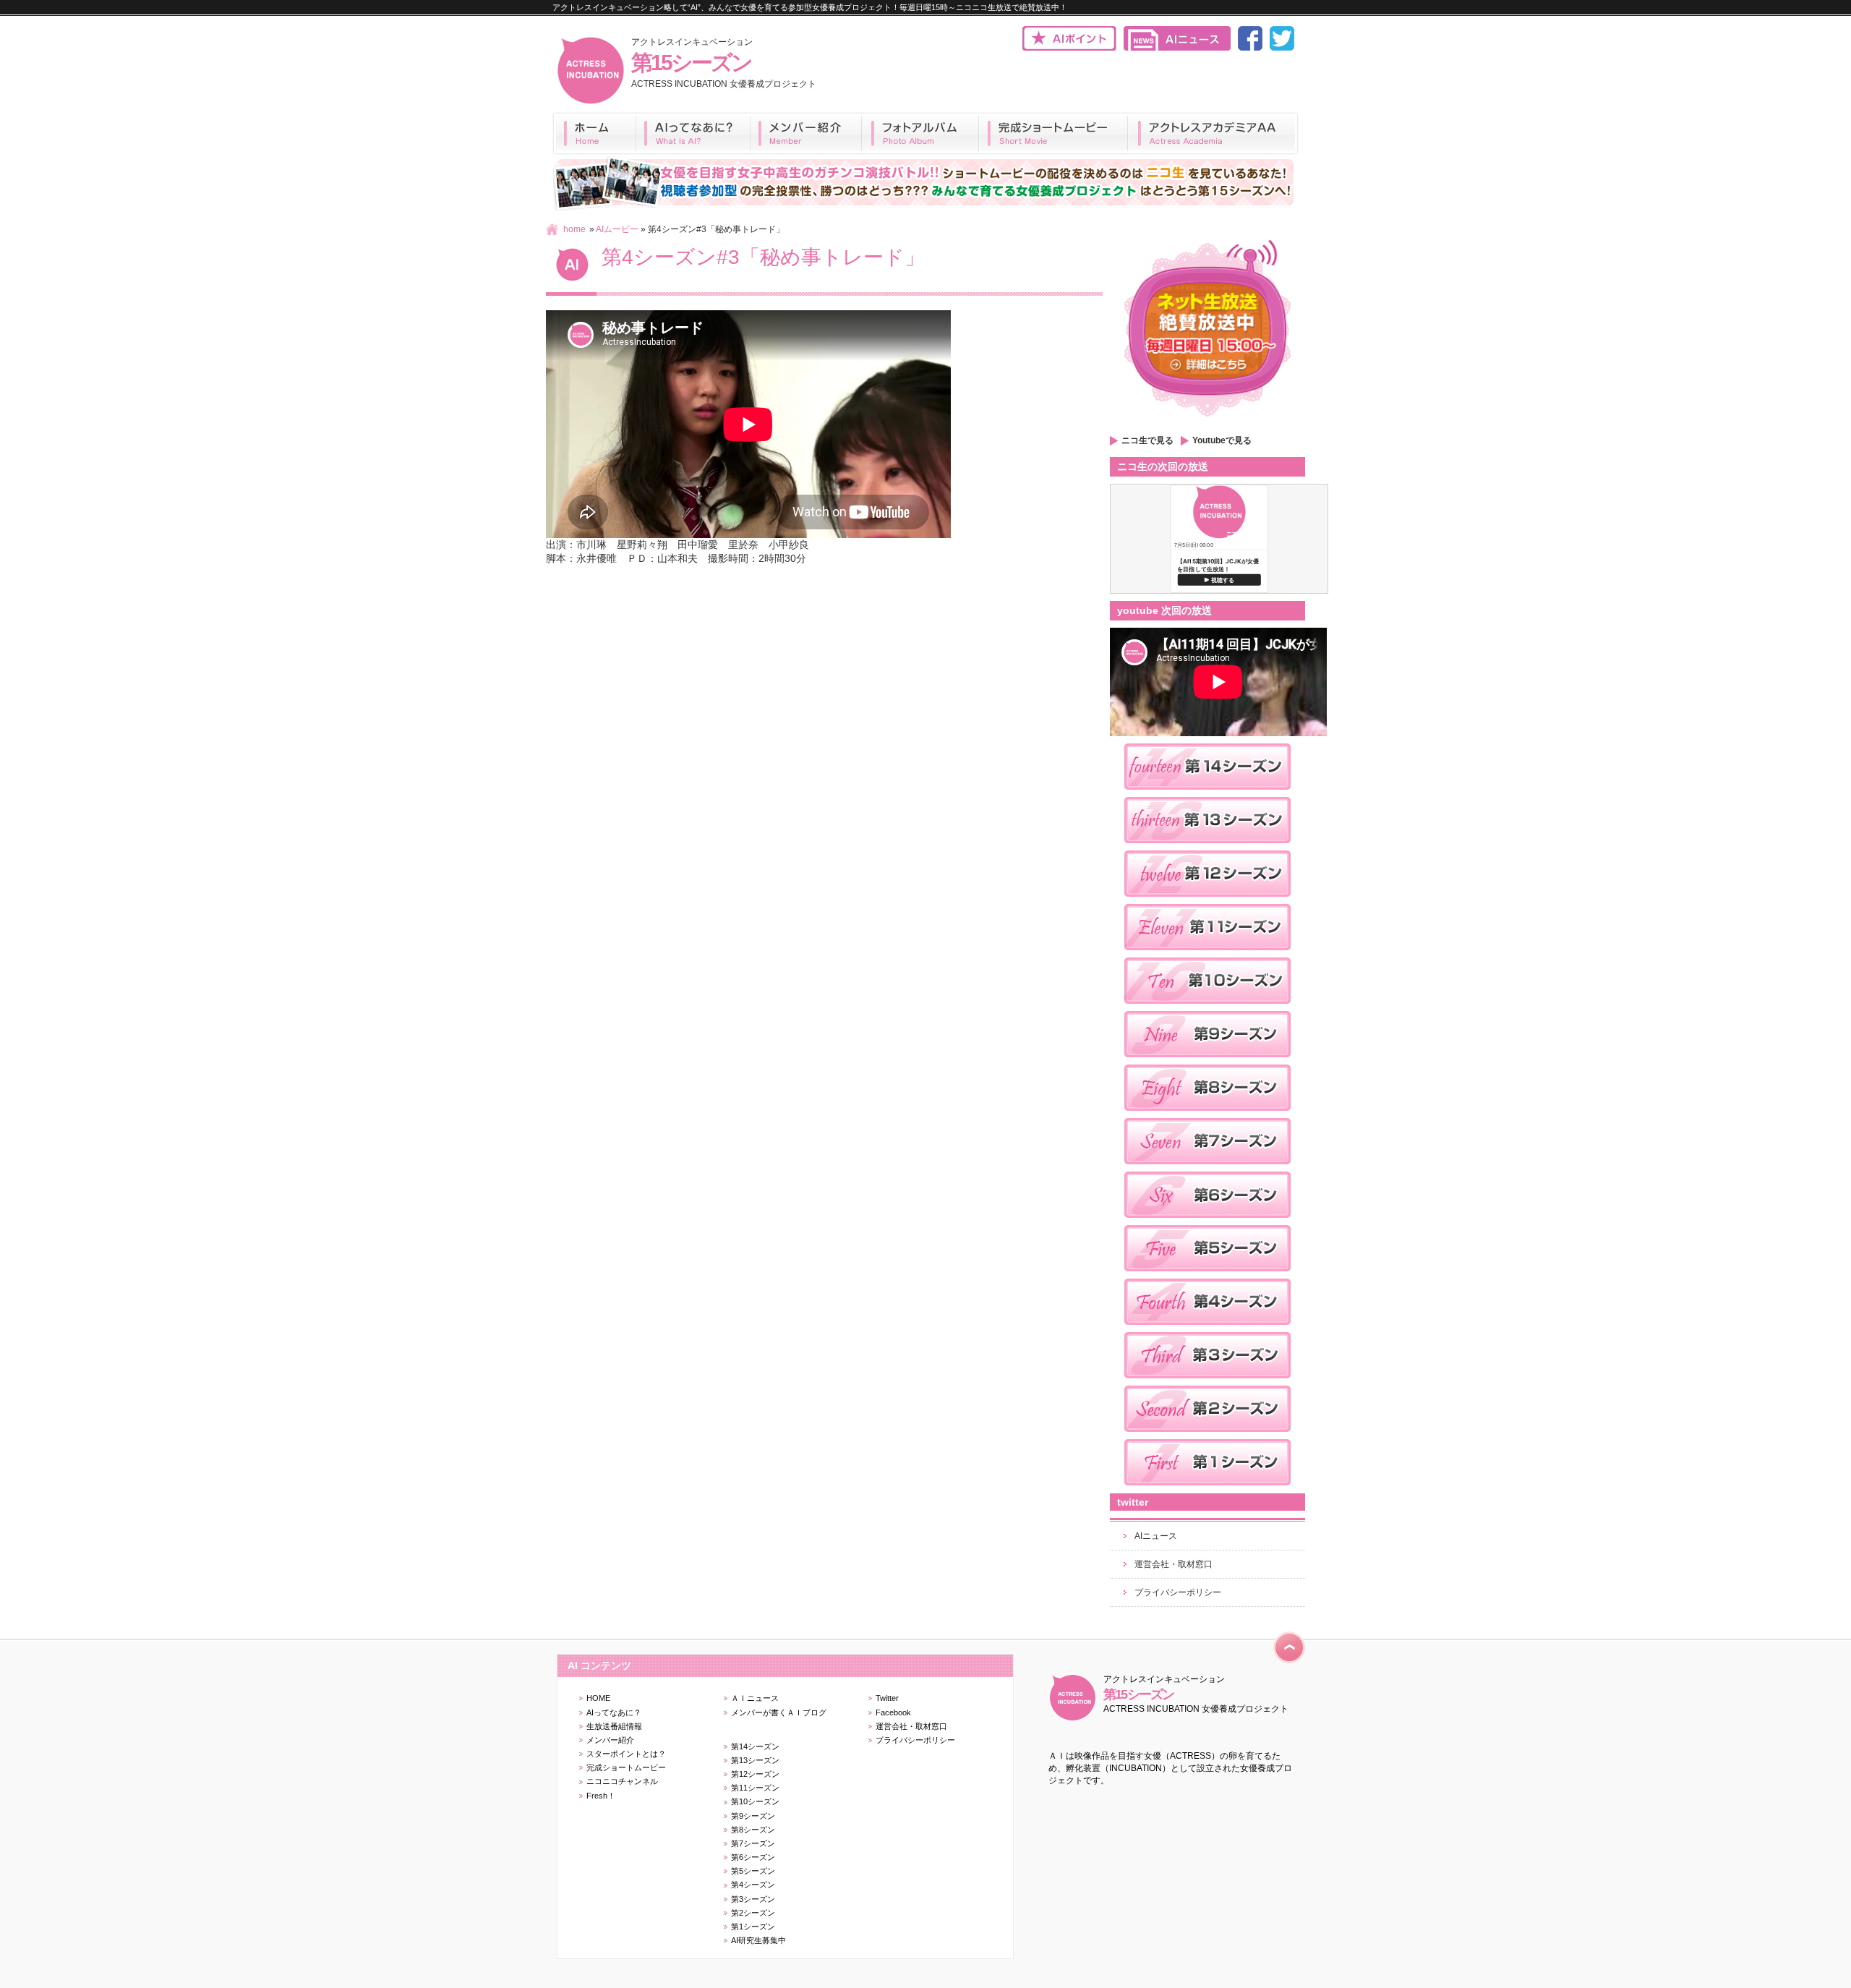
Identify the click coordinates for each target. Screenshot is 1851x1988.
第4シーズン (753, 1885)
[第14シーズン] (1207, 794)
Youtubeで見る (1222, 440)
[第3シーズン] (1207, 1383)
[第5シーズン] (1207, 1276)
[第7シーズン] (1207, 1169)
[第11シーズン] (1207, 955)
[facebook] (1250, 48)
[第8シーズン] (1207, 1115)
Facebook (893, 1712)
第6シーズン (753, 1857)
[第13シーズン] (1207, 848)
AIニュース (1156, 1536)
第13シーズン (755, 1760)
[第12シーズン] (1207, 901)
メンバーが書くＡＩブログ (779, 1712)
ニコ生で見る (1147, 440)
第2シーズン (753, 1913)
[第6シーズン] (1207, 1222)
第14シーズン (755, 1746)
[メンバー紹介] (806, 133)
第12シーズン (755, 1774)
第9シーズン (753, 1816)
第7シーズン (753, 1843)
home (574, 229)
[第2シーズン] (1207, 1436)
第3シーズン (753, 1899)
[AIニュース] (1177, 48)
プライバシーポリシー (1178, 1592)
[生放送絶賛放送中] (1207, 422)
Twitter (887, 1698)
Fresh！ (601, 1796)
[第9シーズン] (1207, 1062)
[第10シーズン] (1207, 1008)
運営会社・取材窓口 (1174, 1564)
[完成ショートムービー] (1053, 133)
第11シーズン (755, 1788)
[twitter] (1282, 48)
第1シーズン (753, 1927)
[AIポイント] (1069, 48)
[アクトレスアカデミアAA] (1213, 133)
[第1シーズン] (1207, 1490)
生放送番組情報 (614, 1726)
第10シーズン (755, 1801)
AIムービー (617, 229)
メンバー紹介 (610, 1740)
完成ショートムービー (626, 1767)
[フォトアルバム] (920, 133)
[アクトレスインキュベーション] (590, 102)
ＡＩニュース (755, 1698)
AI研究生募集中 (758, 1940)
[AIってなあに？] (693, 133)
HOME (598, 1698)
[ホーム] (594, 133)
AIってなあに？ (614, 1712)
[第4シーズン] (1207, 1329)
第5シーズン (753, 1871)
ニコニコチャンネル (622, 1781)
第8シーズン (753, 1830)
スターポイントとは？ (626, 1754)
